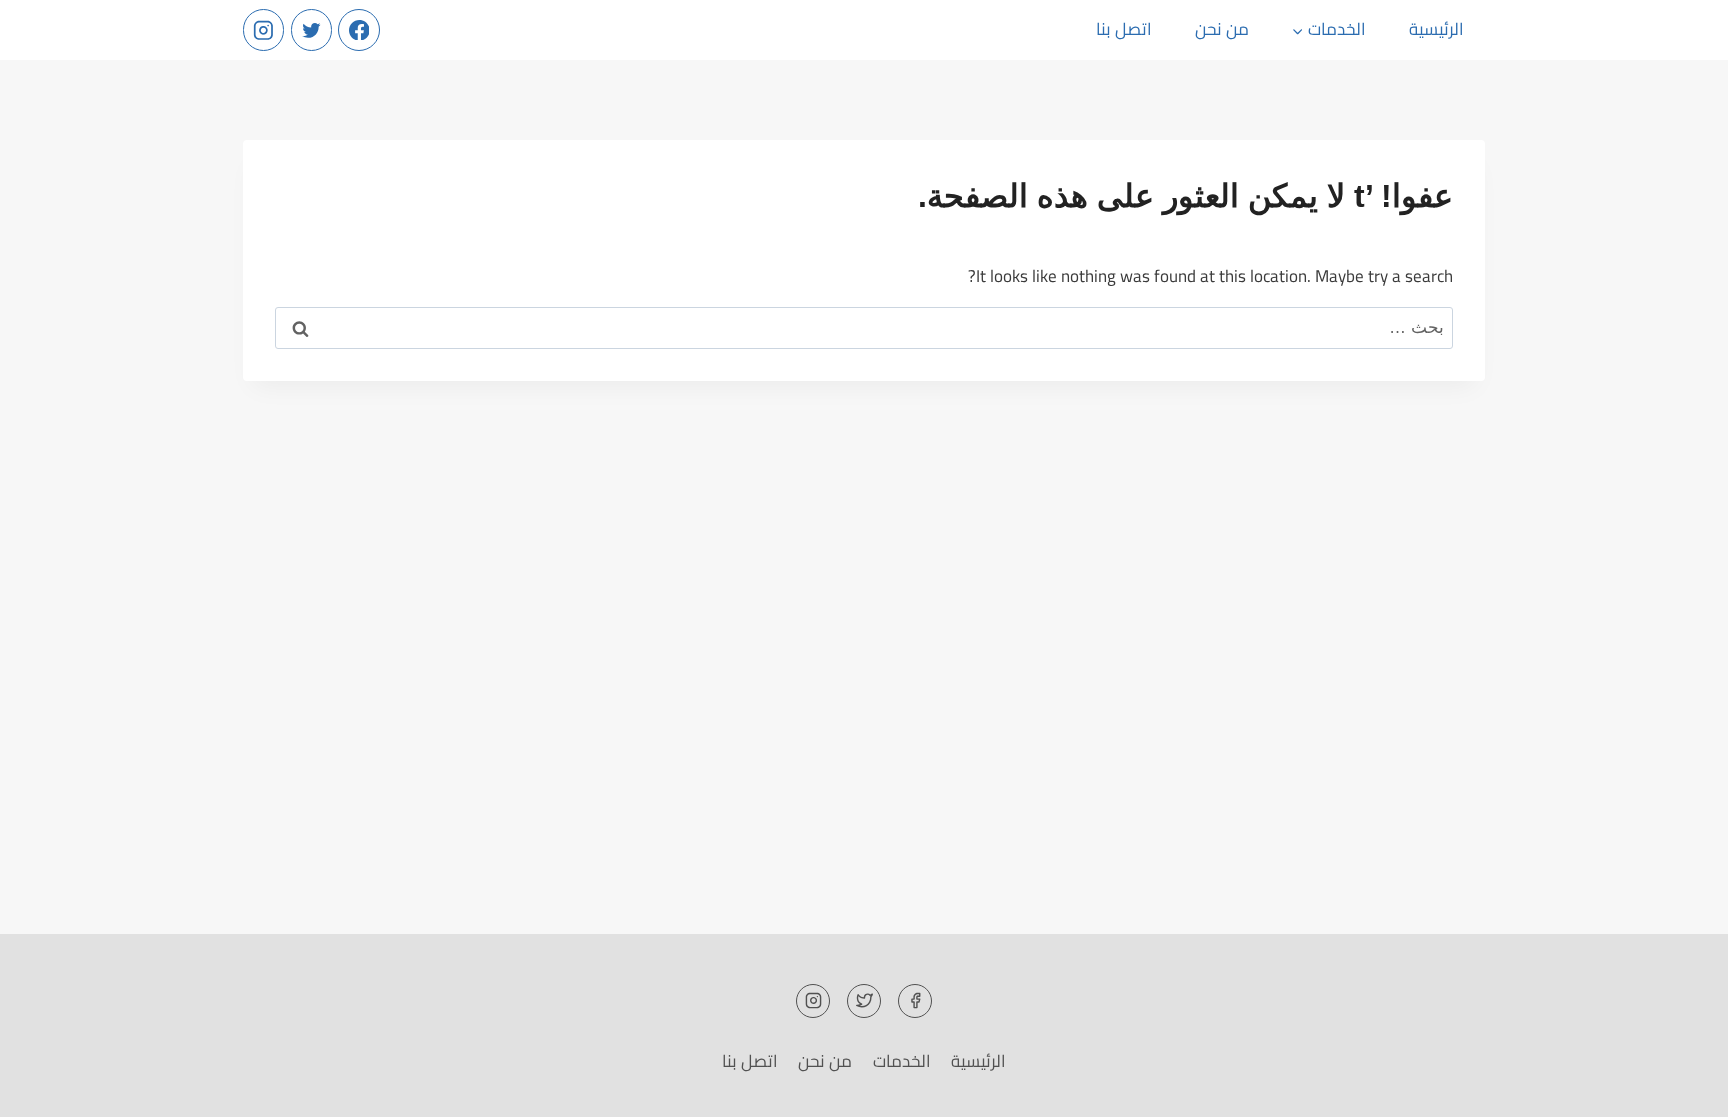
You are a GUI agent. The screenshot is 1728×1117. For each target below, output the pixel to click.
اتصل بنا (1124, 29)
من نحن (1222, 29)
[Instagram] (263, 29)
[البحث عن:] (864, 327)
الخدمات (902, 1061)
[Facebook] (358, 29)
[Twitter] (311, 29)
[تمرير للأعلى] (1677, 1086)
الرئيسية (1436, 29)
